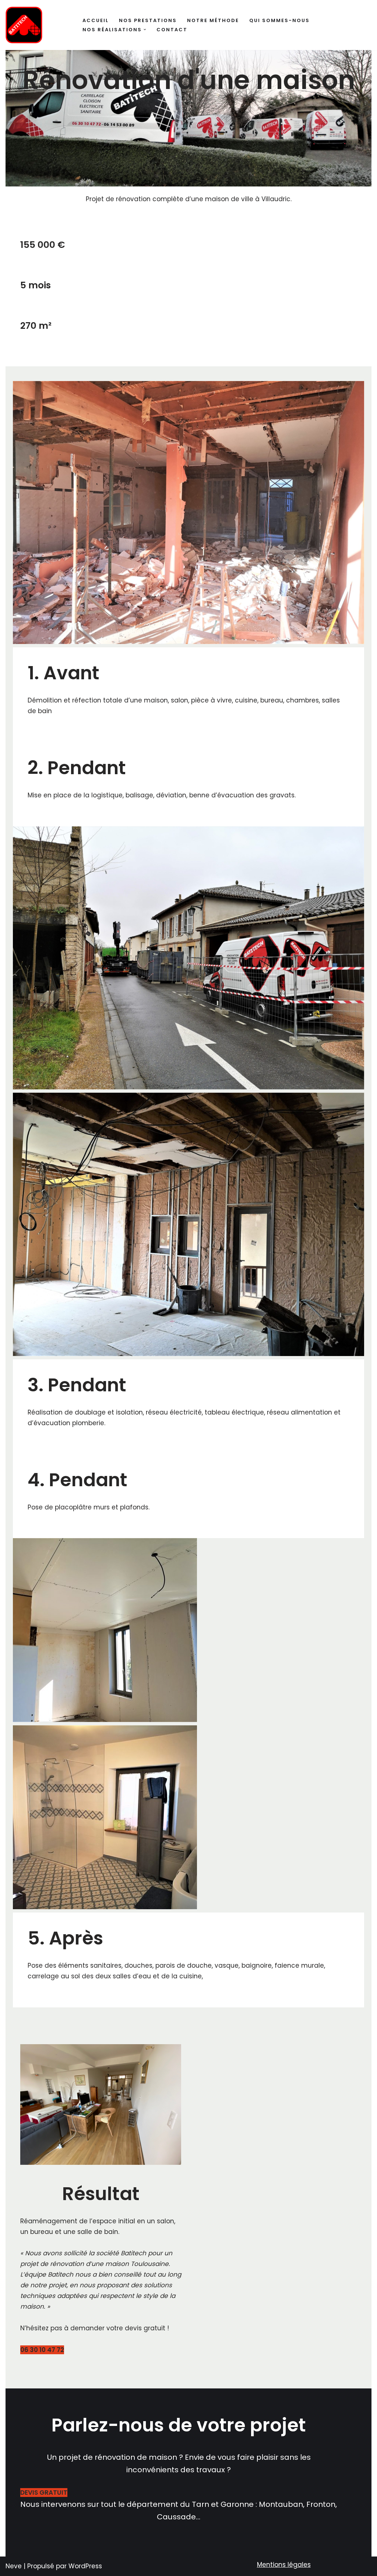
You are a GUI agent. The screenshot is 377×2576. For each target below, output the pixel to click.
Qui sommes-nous (279, 20)
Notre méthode (213, 20)
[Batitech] (24, 25)
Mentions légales (284, 2565)
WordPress (85, 2566)
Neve (14, 2566)
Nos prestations (148, 20)
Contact (172, 30)
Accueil (96, 20)
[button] (145, 30)
